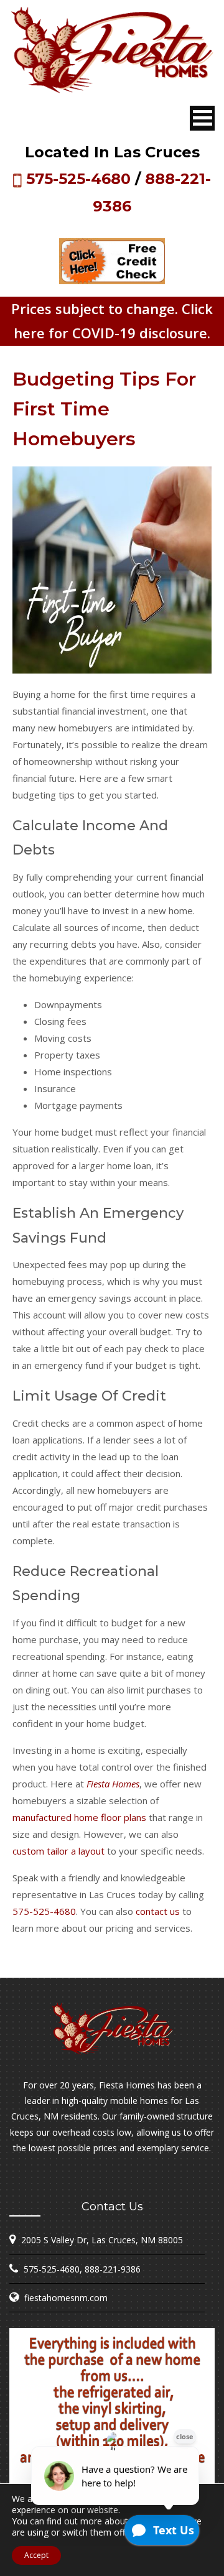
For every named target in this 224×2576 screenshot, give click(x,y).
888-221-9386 (113, 2269)
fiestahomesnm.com (66, 2298)
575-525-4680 (78, 179)
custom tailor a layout (58, 1851)
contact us (158, 1911)
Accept (36, 2555)
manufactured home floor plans (79, 1817)
